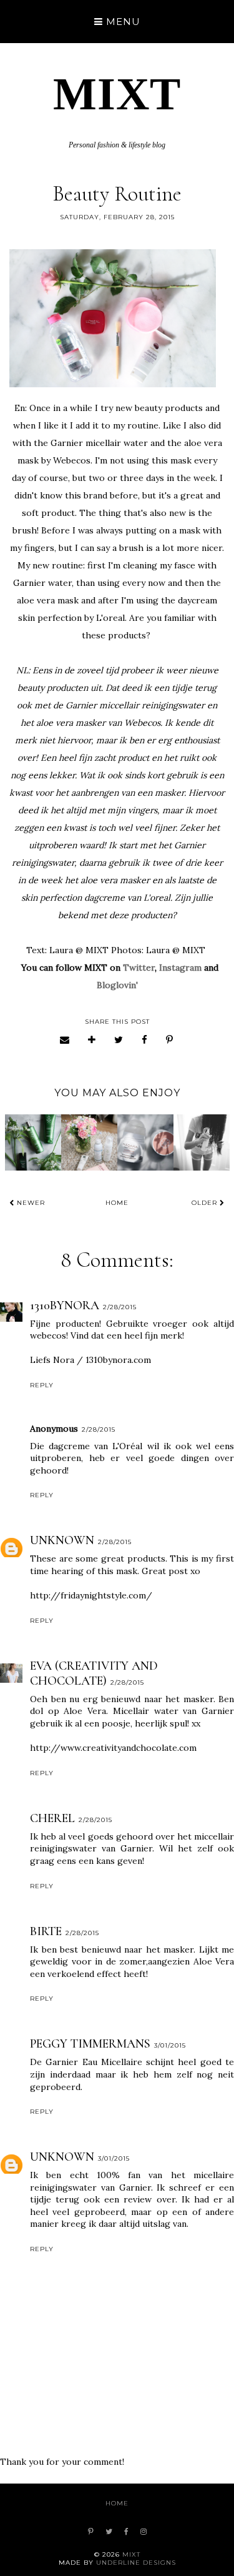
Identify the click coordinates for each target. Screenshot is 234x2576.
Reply (42, 1385)
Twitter (139, 968)
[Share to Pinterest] (170, 1040)
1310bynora (65, 1305)
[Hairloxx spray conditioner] (202, 1142)
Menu (122, 22)
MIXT (117, 94)
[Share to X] (119, 1040)
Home (117, 1203)
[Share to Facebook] (145, 1040)
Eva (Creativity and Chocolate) (94, 1673)
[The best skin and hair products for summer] (145, 1142)
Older (206, 1203)
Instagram (180, 968)
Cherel (52, 1818)
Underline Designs (136, 2563)
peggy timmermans (90, 2044)
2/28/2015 (120, 1307)
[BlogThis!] (92, 1040)
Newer (30, 1203)
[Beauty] (89, 1142)
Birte (46, 1931)
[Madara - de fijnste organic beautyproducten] (33, 1142)
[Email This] (65, 1040)
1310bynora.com (118, 1360)
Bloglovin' (117, 985)
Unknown (62, 1540)
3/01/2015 (170, 2045)
